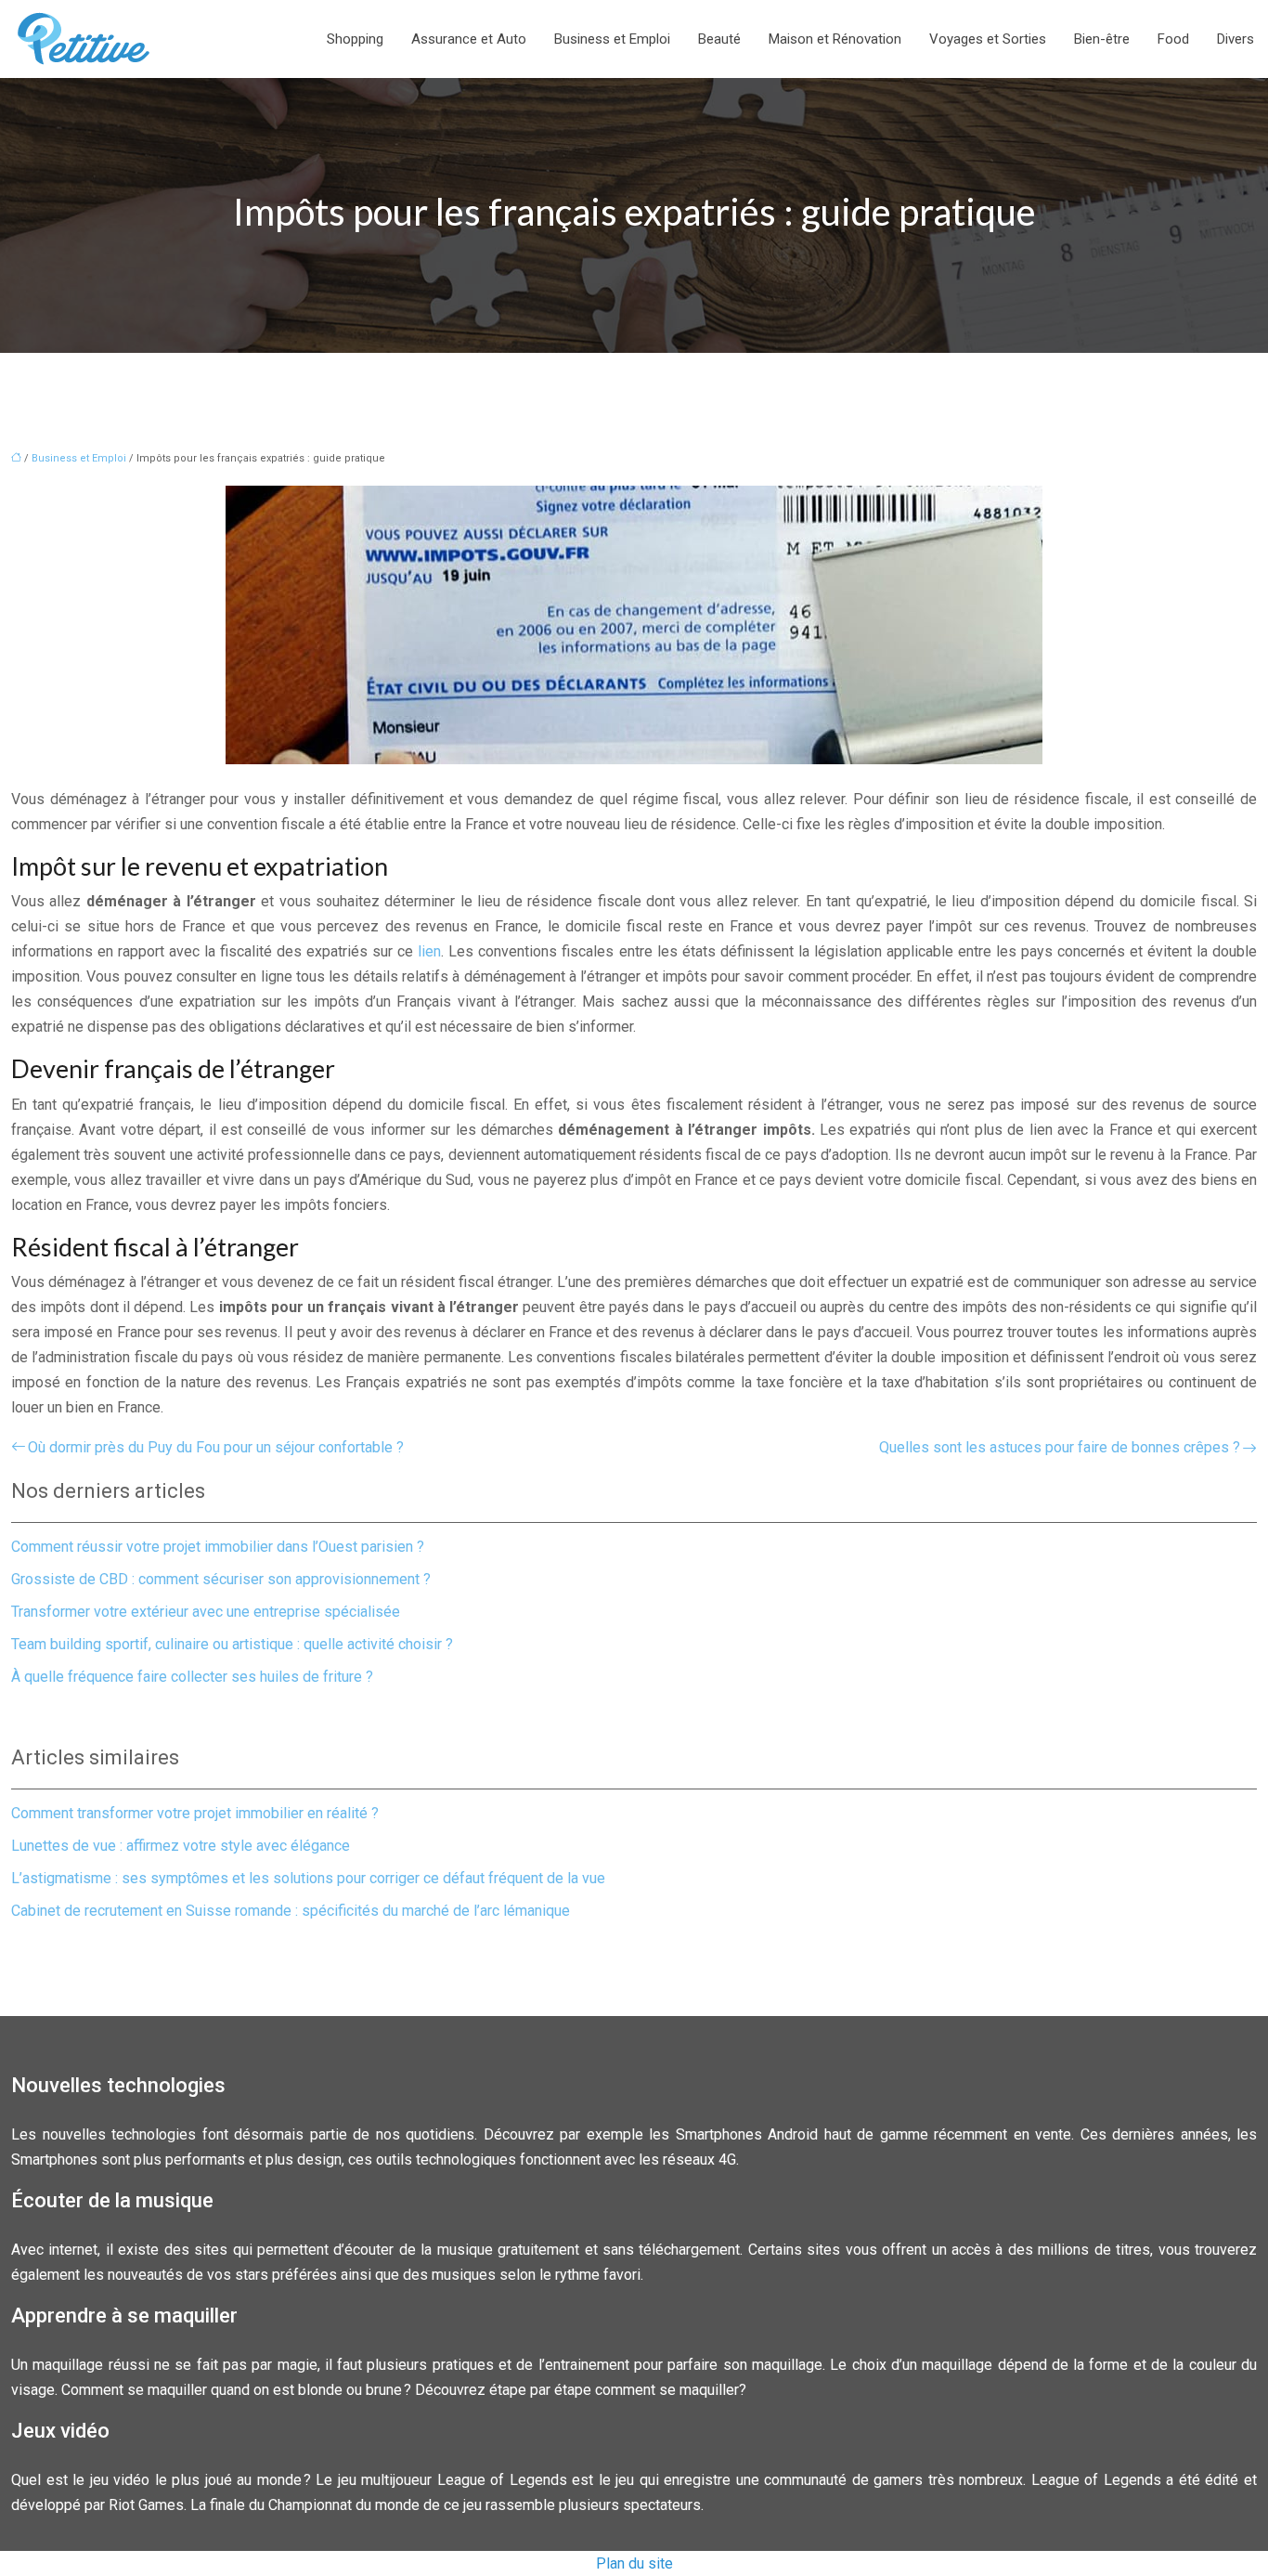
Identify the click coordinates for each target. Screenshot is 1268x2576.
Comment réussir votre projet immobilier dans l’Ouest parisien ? (218, 1547)
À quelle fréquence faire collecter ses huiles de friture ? (192, 1677)
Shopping (355, 39)
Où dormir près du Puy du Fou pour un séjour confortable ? (216, 1447)
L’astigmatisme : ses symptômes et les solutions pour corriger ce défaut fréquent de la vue (308, 1878)
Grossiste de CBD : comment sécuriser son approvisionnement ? (221, 1579)
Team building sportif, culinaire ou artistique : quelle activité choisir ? (232, 1644)
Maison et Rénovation (835, 39)
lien (429, 951)
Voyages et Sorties (988, 39)
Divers (1236, 39)
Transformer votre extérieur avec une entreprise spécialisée (206, 1612)
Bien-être (1102, 39)
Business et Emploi (612, 39)
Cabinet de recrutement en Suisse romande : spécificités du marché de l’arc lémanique (291, 1911)
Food (1173, 39)
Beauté (719, 39)
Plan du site (634, 2563)
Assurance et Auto (469, 39)
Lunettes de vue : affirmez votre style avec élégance (181, 1846)
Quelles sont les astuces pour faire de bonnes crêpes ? (1060, 1447)
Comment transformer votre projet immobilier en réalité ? (195, 1813)
